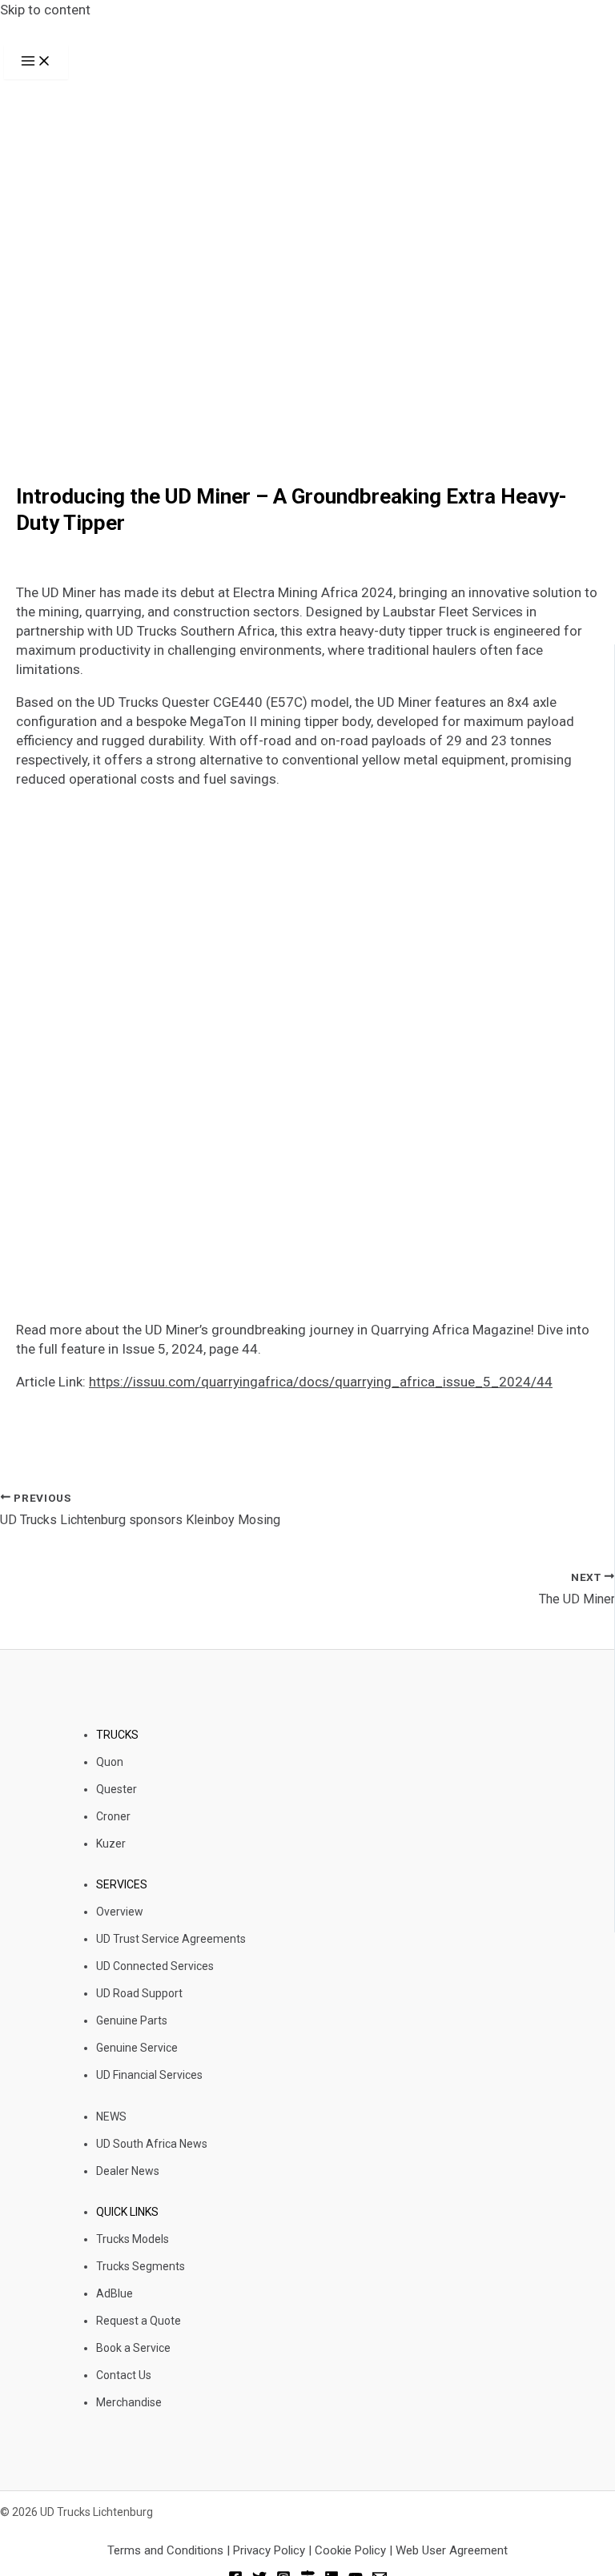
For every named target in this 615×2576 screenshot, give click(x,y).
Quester (117, 1789)
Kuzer (111, 1844)
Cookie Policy (350, 2550)
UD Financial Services (149, 2075)
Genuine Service (137, 2048)
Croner (113, 1816)
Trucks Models (133, 2239)
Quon (110, 1762)
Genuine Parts (132, 2020)
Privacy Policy (269, 2550)
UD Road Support (139, 1993)
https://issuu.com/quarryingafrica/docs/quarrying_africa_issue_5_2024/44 (321, 1382)
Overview (120, 1912)
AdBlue (115, 2293)
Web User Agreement (452, 2550)
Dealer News (128, 2171)
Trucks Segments (141, 2266)
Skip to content (45, 10)
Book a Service (133, 2348)
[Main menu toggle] (36, 62)
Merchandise (129, 2402)
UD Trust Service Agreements (171, 1939)
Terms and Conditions (167, 2550)
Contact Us (124, 2375)
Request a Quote (139, 2321)
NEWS (111, 2117)
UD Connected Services (155, 1966)
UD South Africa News (152, 2144)
